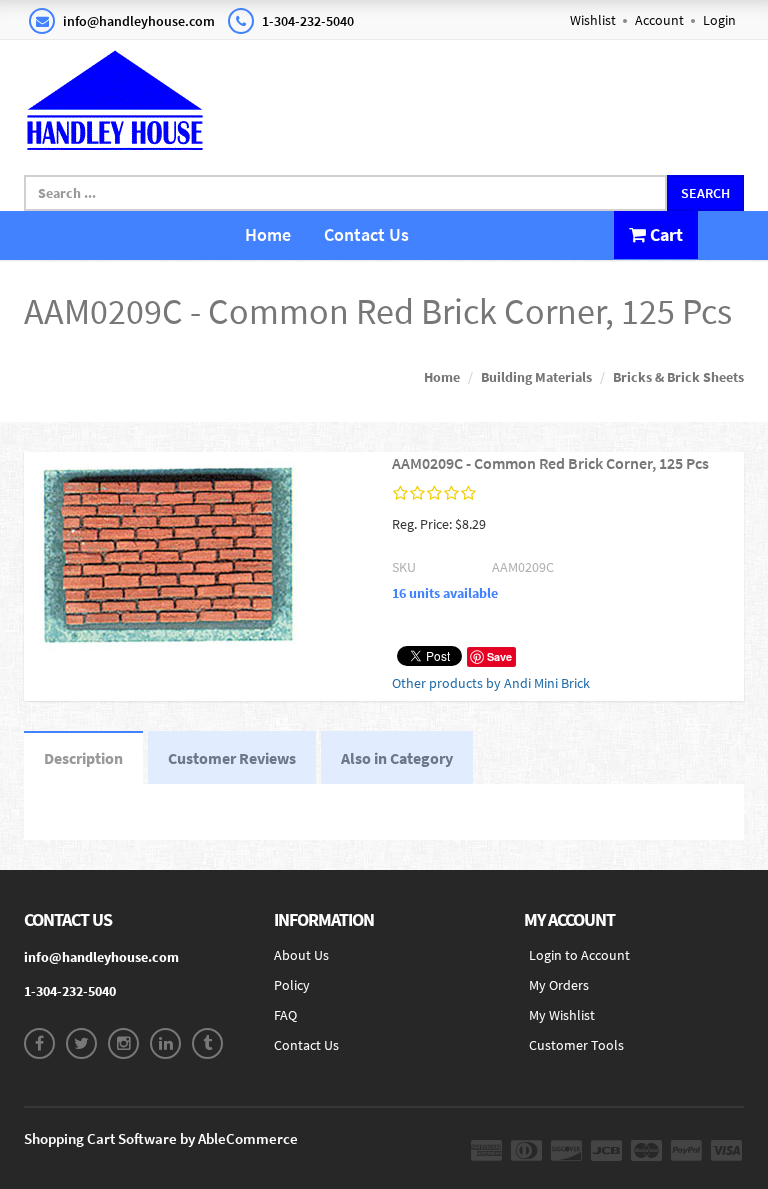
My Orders (559, 985)
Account (659, 20)
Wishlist (593, 20)
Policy (292, 985)
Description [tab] (83, 758)
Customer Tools (576, 1045)
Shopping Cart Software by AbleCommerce (161, 1138)
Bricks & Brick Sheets (678, 377)
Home (268, 234)
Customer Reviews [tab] (232, 758)
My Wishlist (562, 1015)
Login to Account (579, 955)
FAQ (285, 1015)
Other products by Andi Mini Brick (491, 683)
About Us (301, 955)
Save (499, 656)
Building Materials (536, 377)
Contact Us (366, 234)
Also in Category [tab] (397, 758)
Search (705, 193)
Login (719, 20)
